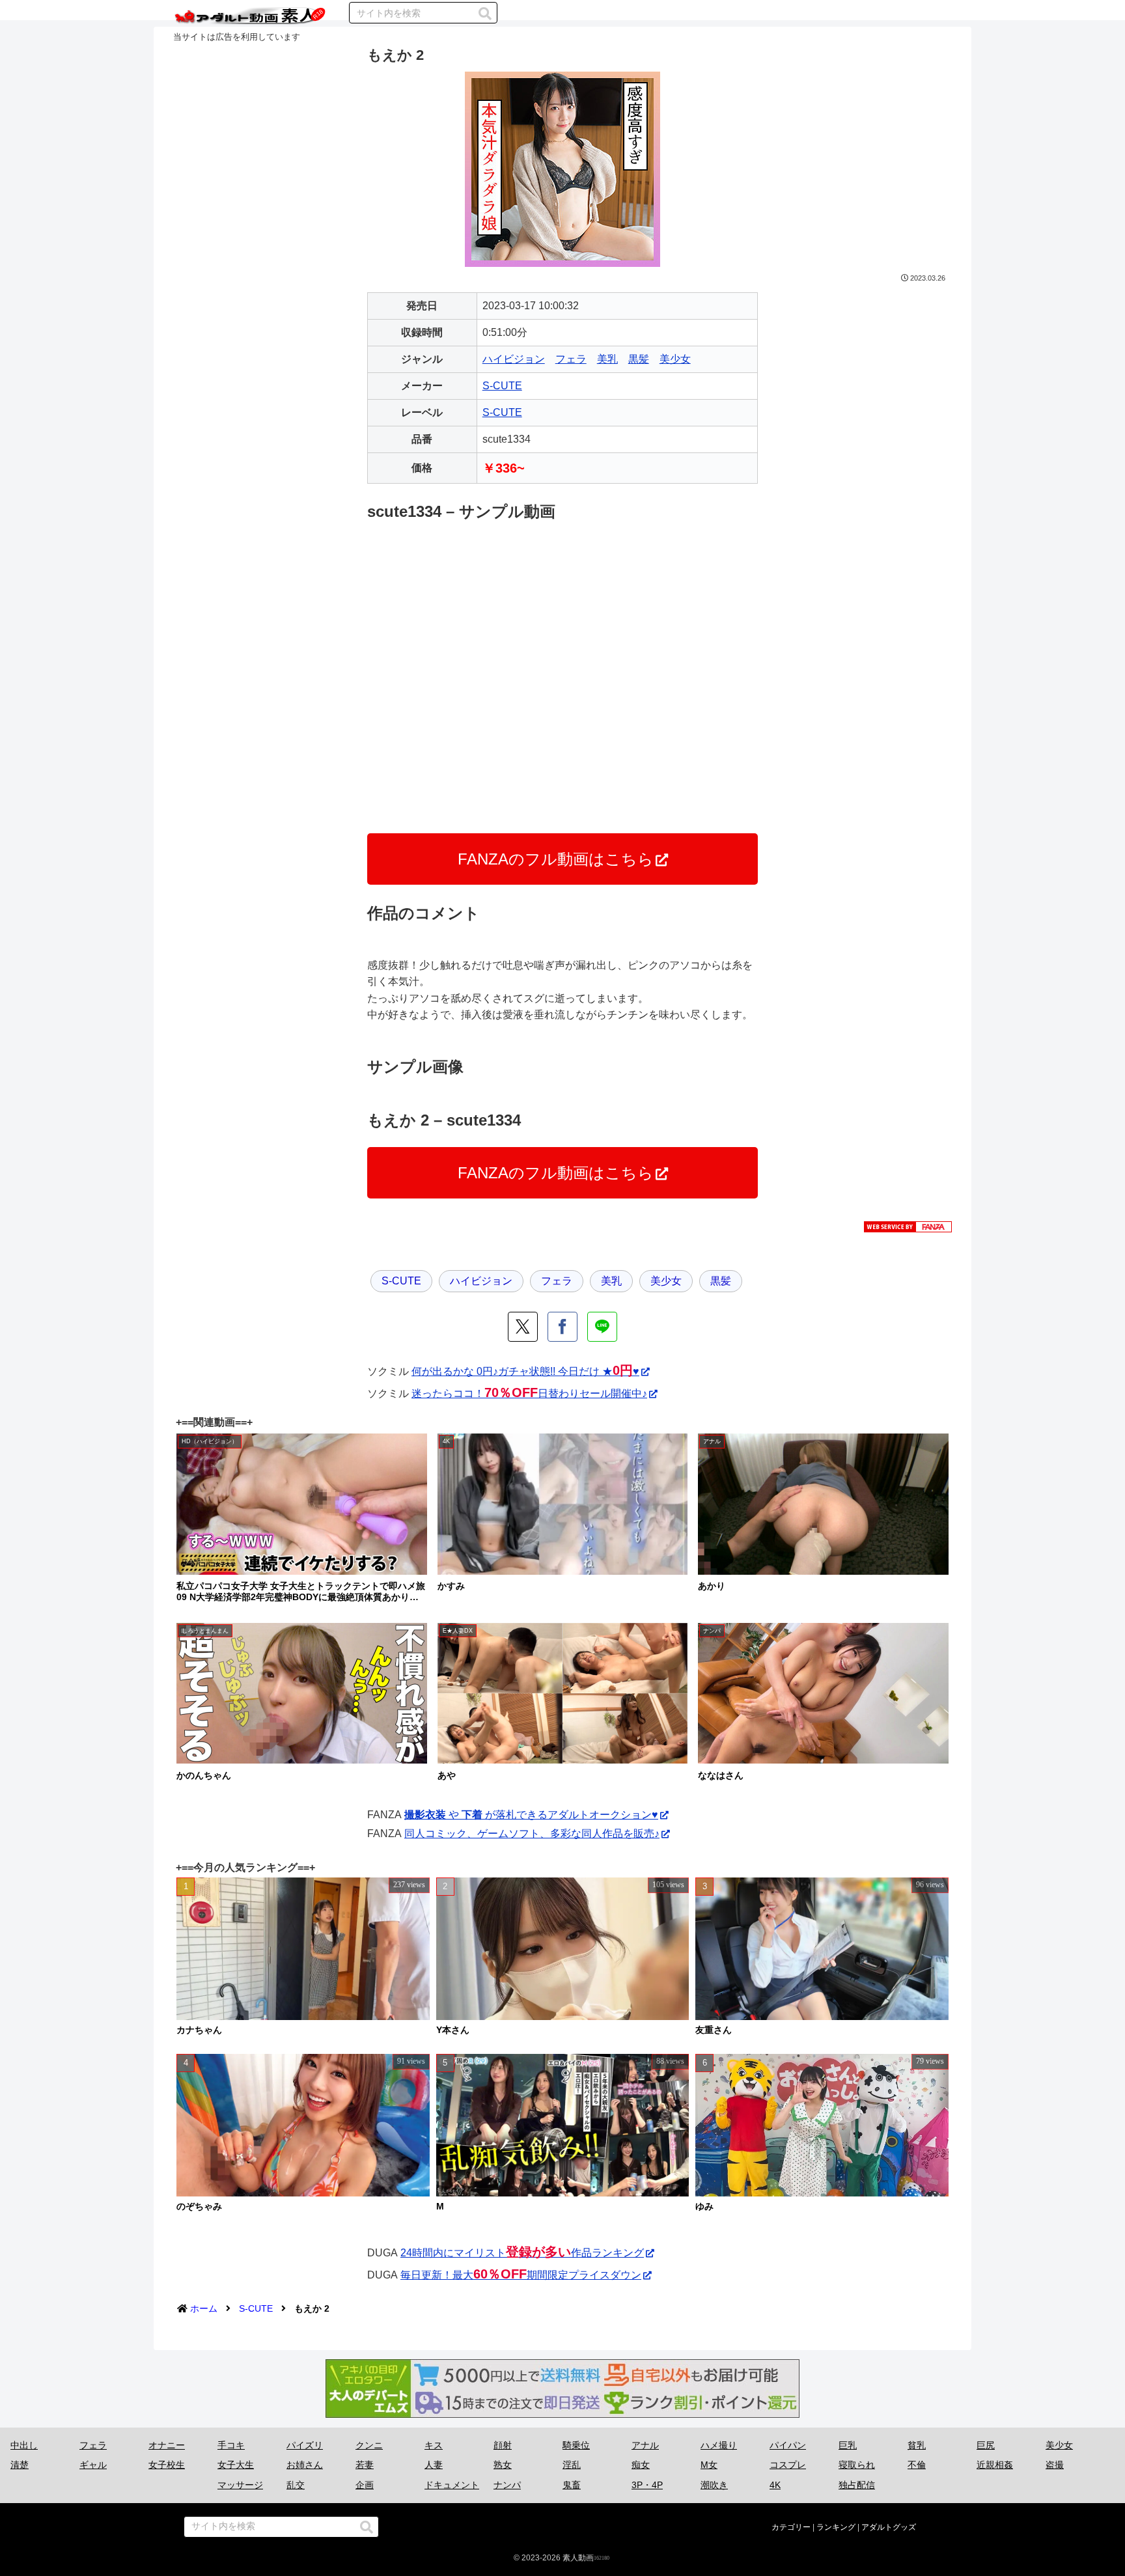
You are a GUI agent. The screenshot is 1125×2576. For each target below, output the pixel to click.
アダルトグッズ (889, 2527)
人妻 (434, 2465)
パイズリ (305, 2445)
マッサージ (240, 2485)
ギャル (93, 2465)
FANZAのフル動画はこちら (556, 859)
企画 (365, 2485)
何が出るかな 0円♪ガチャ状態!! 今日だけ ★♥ (525, 1371)
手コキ (231, 2445)
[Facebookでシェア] (562, 1327)
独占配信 (857, 2485)
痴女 (641, 2465)
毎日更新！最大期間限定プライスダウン (521, 2275)
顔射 (503, 2445)
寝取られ (857, 2465)
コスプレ (788, 2465)
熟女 (503, 2465)
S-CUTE (502, 386)
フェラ (571, 359)
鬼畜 (572, 2485)
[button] (485, 14)
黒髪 (639, 359)
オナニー (167, 2445)
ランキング (836, 2527)
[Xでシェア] (523, 1327)
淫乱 (572, 2465)
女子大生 (236, 2465)
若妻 (365, 2465)
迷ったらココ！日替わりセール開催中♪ (529, 1393)
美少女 (675, 359)
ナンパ (507, 2485)
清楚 (20, 2465)
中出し (24, 2445)
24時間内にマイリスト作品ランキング (522, 2253)
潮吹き (714, 2485)
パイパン (788, 2445)
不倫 (917, 2465)
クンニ (369, 2445)
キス (434, 2445)
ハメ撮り (719, 2445)
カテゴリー (791, 2527)
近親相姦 (995, 2465)
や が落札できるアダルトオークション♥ (531, 1815)
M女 (709, 2465)
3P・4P (647, 2485)
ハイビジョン (514, 359)
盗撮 (1055, 2465)
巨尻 (986, 2445)
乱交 (296, 2485)
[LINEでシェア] (602, 1327)
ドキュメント (452, 2485)
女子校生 (167, 2465)
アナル (645, 2445)
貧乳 (917, 2445)
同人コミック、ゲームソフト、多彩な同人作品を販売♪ (532, 1834)
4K (775, 2485)
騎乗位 (576, 2445)
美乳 (607, 359)
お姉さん (305, 2465)
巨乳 (848, 2445)
